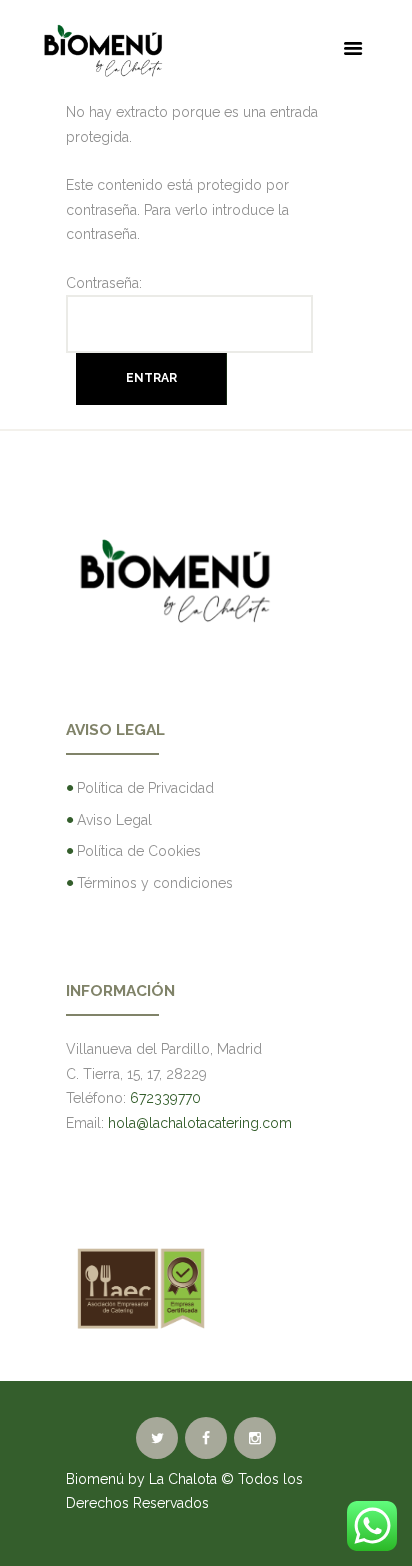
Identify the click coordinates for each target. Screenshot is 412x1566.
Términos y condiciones (155, 883)
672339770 (165, 1098)
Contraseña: (104, 283)
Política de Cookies (139, 851)
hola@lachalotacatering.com (200, 1123)
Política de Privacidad (145, 788)
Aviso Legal (114, 820)
